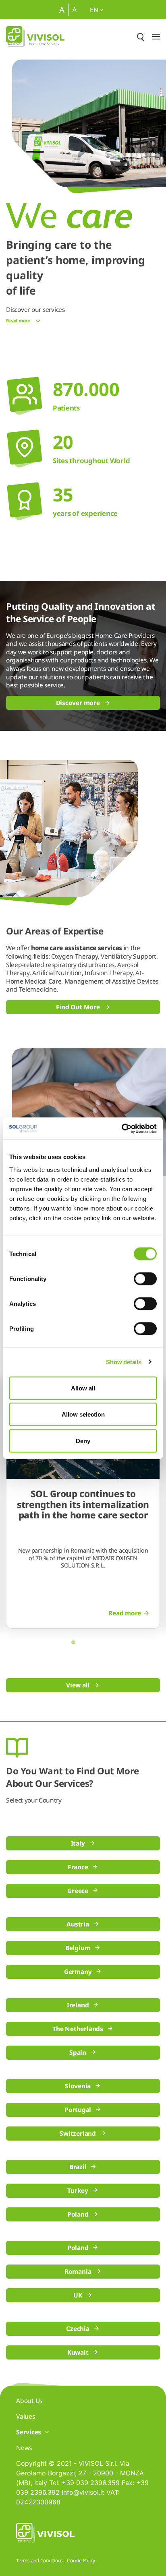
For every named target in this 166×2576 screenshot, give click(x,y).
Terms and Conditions (39, 2561)
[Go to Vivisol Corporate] (35, 36)
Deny (83, 1441)
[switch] (145, 1279)
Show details (123, 1362)
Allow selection (83, 1414)
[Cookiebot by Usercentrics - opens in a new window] (121, 1128)
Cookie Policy (81, 2561)
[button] (73, 1642)
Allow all (83, 1388)
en (95, 10)
